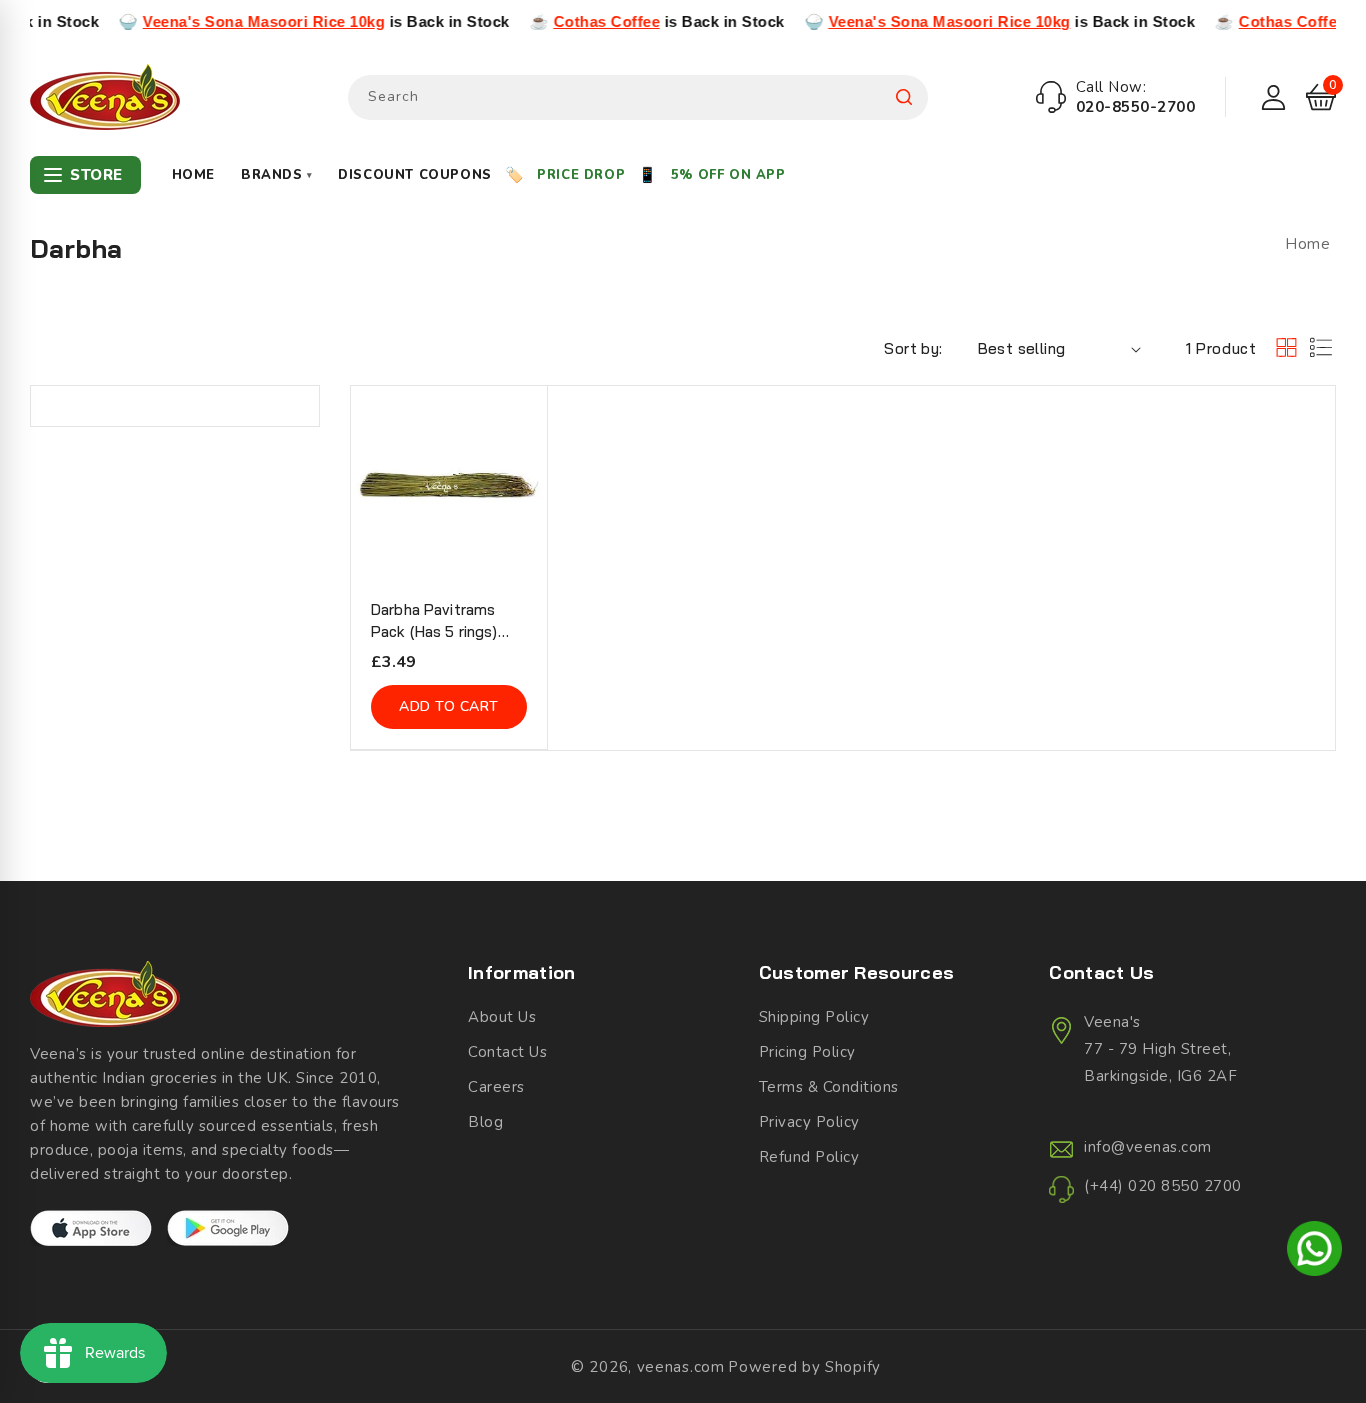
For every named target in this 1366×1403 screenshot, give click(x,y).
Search (904, 97)
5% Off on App (728, 175)
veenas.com (681, 1367)
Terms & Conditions (829, 1087)
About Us (502, 1017)
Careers (496, 1087)
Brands (276, 175)
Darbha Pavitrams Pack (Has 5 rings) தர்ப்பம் (434, 621)
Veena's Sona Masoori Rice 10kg (235, 21)
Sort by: (913, 348)
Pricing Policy (807, 1052)
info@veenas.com (1148, 1147)
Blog (485, 1122)
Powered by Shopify (804, 1367)
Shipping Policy (814, 1017)
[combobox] (638, 97)
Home (193, 175)
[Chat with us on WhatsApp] (1314, 1252)
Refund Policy (809, 1157)
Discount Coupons (415, 175)
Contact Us (507, 1052)
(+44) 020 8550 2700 (1163, 1186)
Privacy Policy (809, 1122)
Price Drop (581, 175)
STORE (96, 175)
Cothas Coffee (577, 21)
